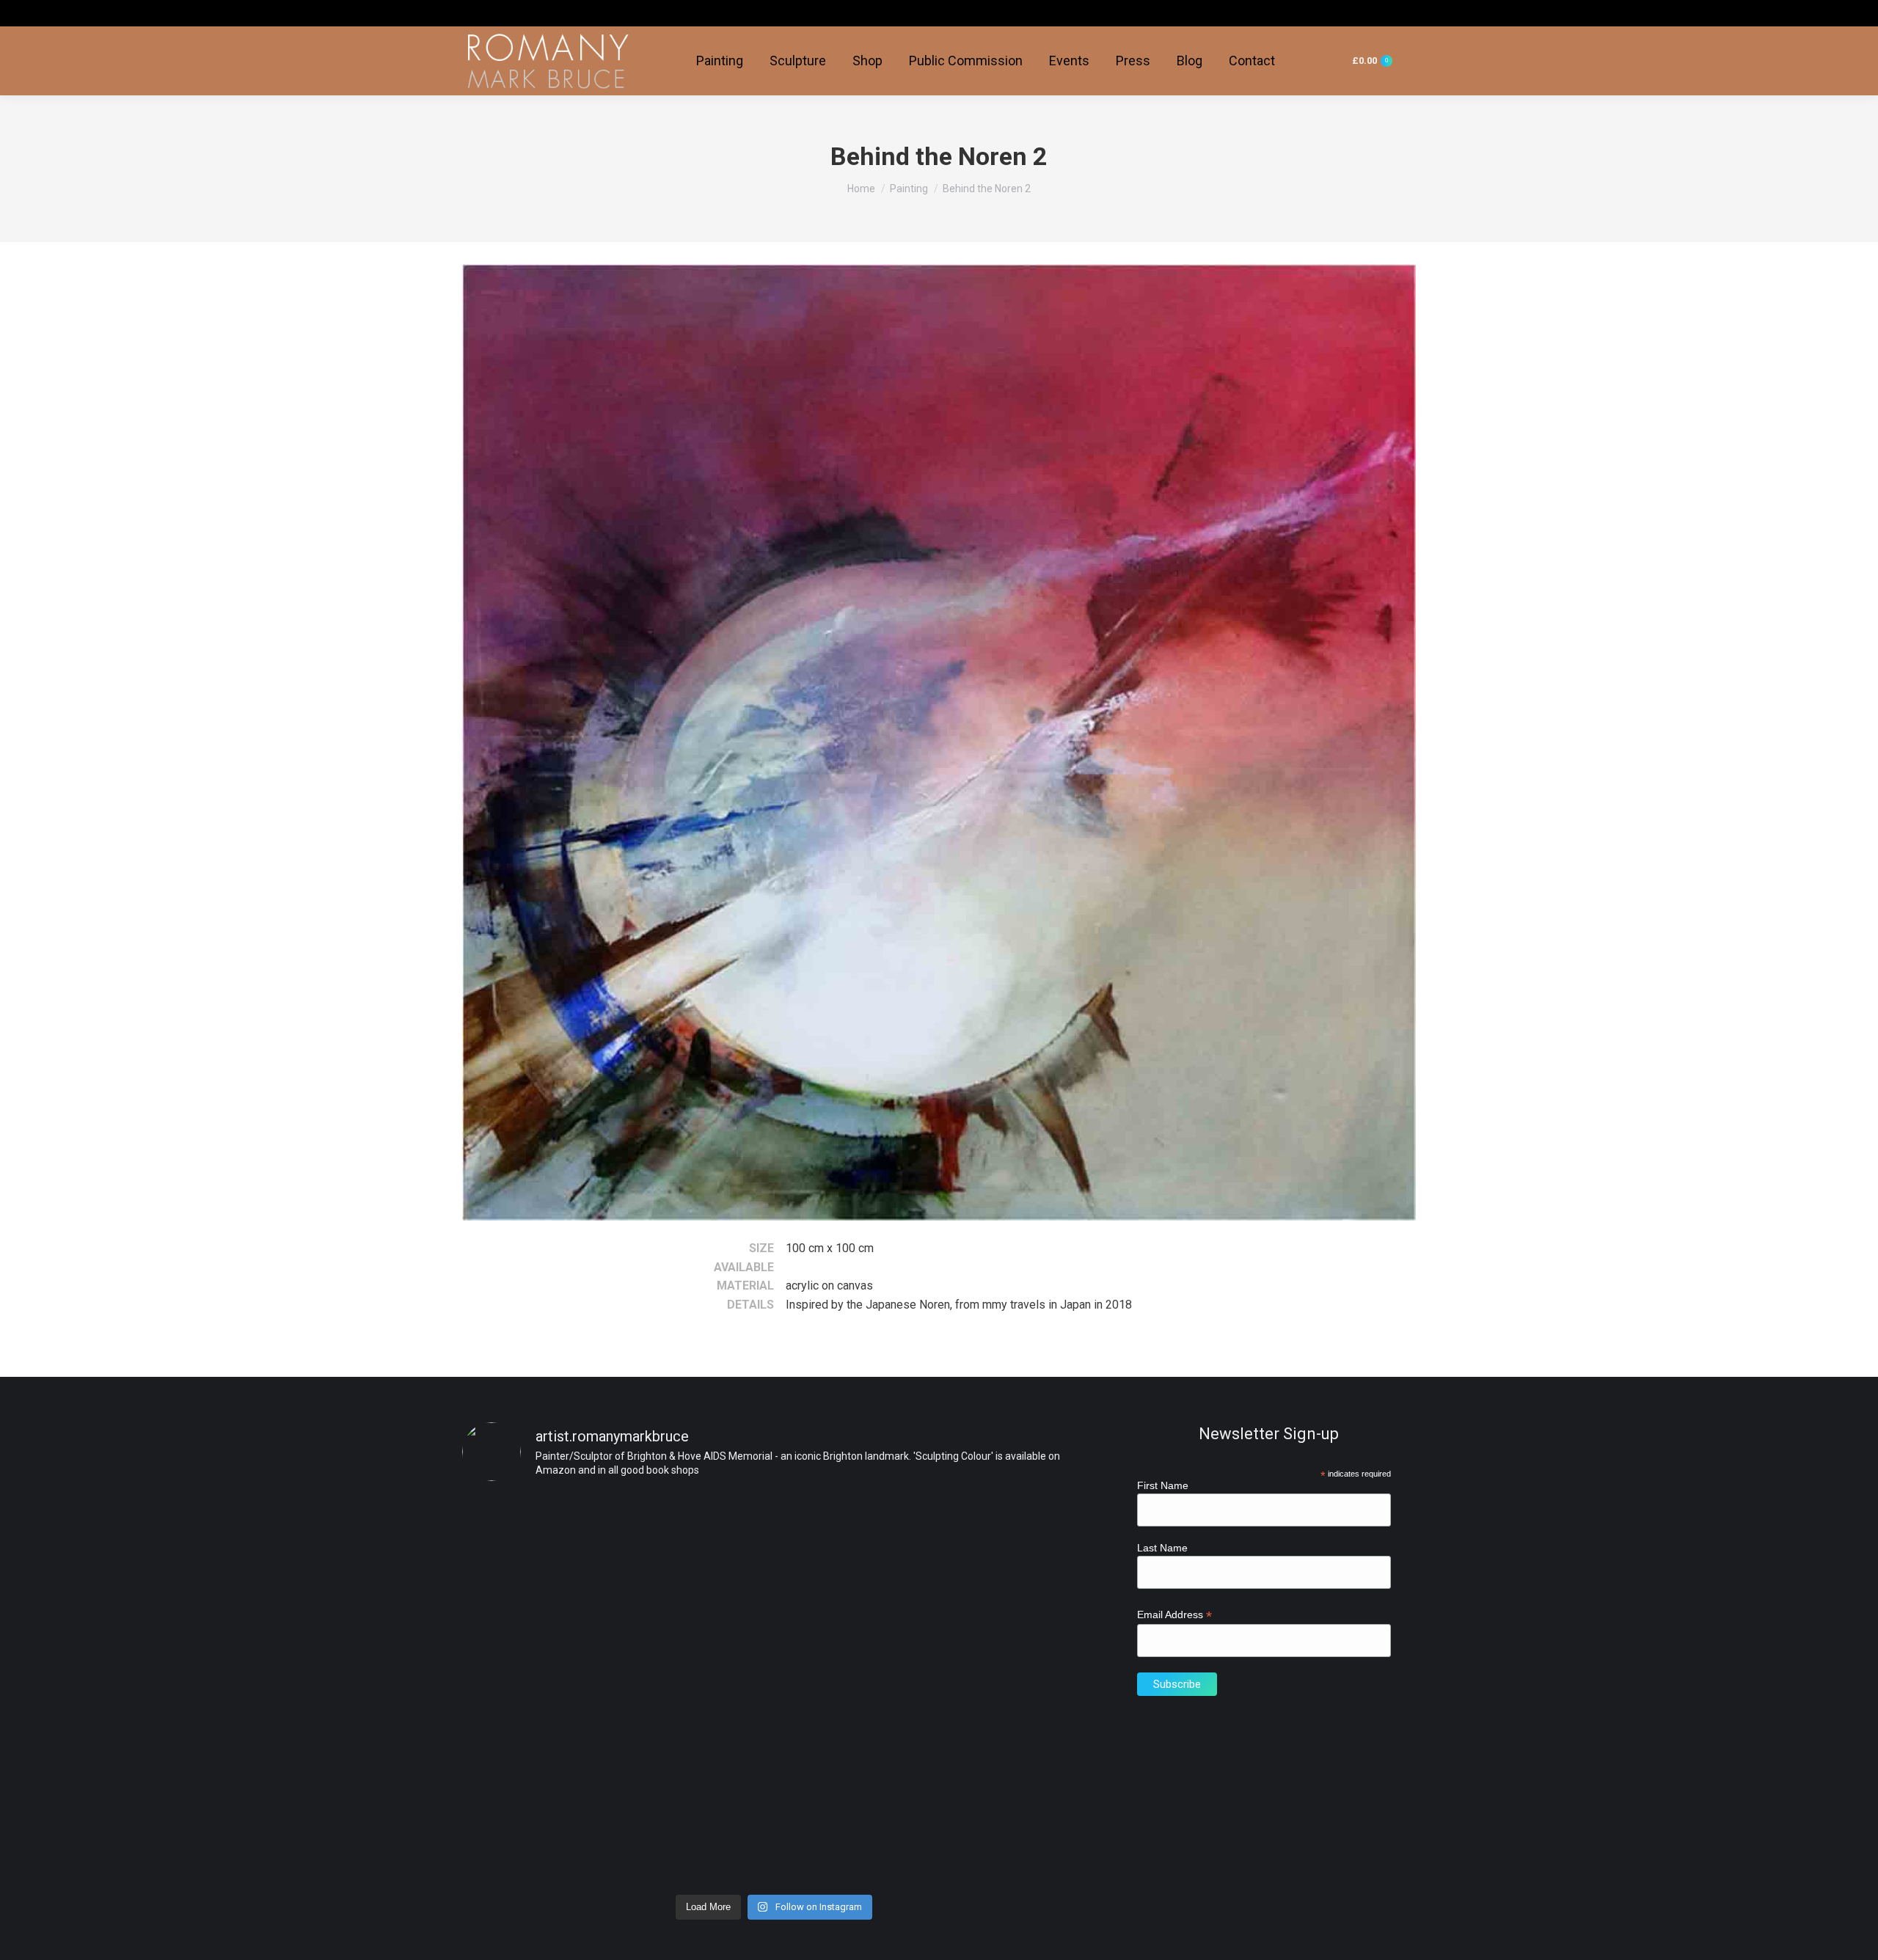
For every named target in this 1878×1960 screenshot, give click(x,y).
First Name (1163, 1485)
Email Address (1174, 1615)
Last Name (1162, 1548)
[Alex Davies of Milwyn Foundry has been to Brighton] (853, 1548)
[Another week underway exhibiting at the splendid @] (537, 1773)
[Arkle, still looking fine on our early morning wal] (1011, 1528)
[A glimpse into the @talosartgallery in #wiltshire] (853, 1734)
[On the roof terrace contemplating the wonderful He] (537, 1578)
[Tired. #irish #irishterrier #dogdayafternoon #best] (695, 1518)
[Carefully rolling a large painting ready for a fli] (1011, 1714)
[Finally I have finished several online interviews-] (695, 1724)
